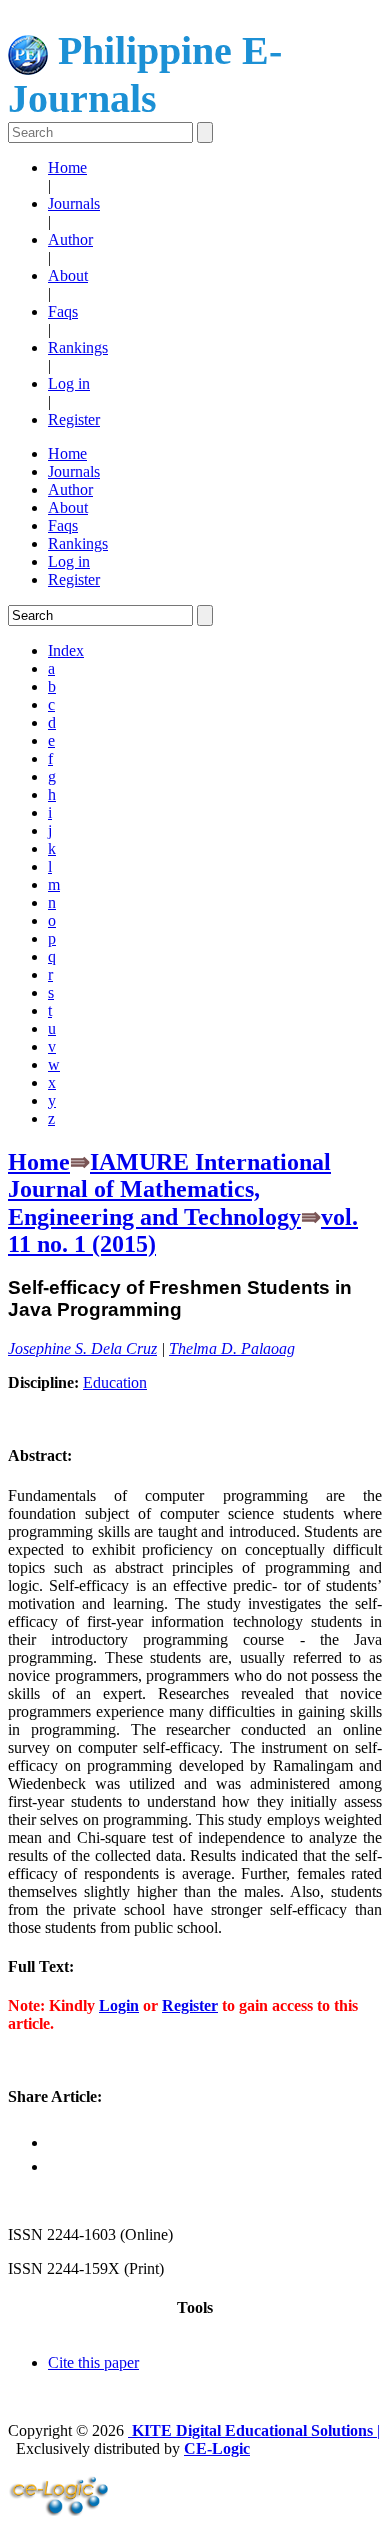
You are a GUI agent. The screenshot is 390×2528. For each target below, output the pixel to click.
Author (70, 239)
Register (74, 419)
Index (66, 650)
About (68, 275)
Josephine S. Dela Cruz (82, 1348)
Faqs (63, 311)
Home (67, 167)
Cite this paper (93, 2362)
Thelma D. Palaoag (232, 1348)
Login (119, 2005)
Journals (74, 203)
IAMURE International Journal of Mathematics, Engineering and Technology (169, 1189)
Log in (69, 383)
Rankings (78, 347)
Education (115, 1382)
